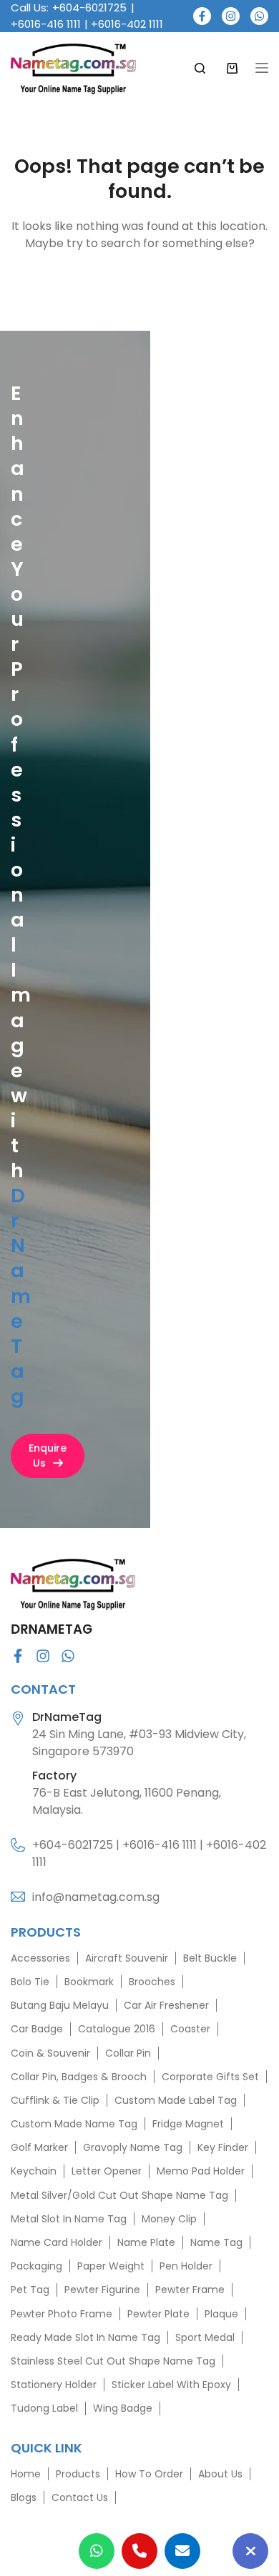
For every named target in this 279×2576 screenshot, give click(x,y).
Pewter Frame (190, 2290)
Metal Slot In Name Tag (69, 2218)
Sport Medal (205, 2337)
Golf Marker (39, 2147)
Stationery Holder (54, 2385)
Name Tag (216, 2242)
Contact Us (80, 2497)
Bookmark (89, 1982)
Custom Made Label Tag (176, 2100)
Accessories (40, 1957)
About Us (220, 2474)
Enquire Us (48, 1456)
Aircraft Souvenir (127, 1957)
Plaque (221, 2313)
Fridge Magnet (188, 2124)
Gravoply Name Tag (133, 2147)
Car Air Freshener (166, 2005)
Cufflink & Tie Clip (55, 2100)
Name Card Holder (57, 2242)
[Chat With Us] (250, 2551)
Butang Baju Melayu (60, 2005)
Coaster (190, 2029)
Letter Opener (107, 2171)
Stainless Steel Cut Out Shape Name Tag (113, 2361)
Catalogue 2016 (117, 2029)
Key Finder (223, 2147)
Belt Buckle (210, 1957)
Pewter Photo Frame (62, 2313)
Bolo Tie (30, 1982)
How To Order (149, 2474)
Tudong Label (44, 2408)
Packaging (36, 2266)
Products (78, 2474)
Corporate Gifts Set (210, 2076)
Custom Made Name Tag (74, 2124)
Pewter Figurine (102, 2290)
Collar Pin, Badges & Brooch (79, 2076)
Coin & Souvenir (50, 2052)
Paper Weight (111, 2266)
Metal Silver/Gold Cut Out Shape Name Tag (119, 2195)
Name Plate (146, 2242)
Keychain (34, 2171)
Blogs (24, 2497)
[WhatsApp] (259, 16)
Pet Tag (30, 2290)
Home (26, 2474)
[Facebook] (202, 16)
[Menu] (262, 68)
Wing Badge (123, 2408)
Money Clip (169, 2218)
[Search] (200, 68)
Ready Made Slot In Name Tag (85, 2337)
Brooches (152, 1982)
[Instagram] (231, 16)
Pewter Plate (158, 2313)
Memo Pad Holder (201, 2171)
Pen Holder (186, 2266)
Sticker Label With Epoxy (171, 2385)
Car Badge (37, 2029)
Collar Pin (128, 2052)
